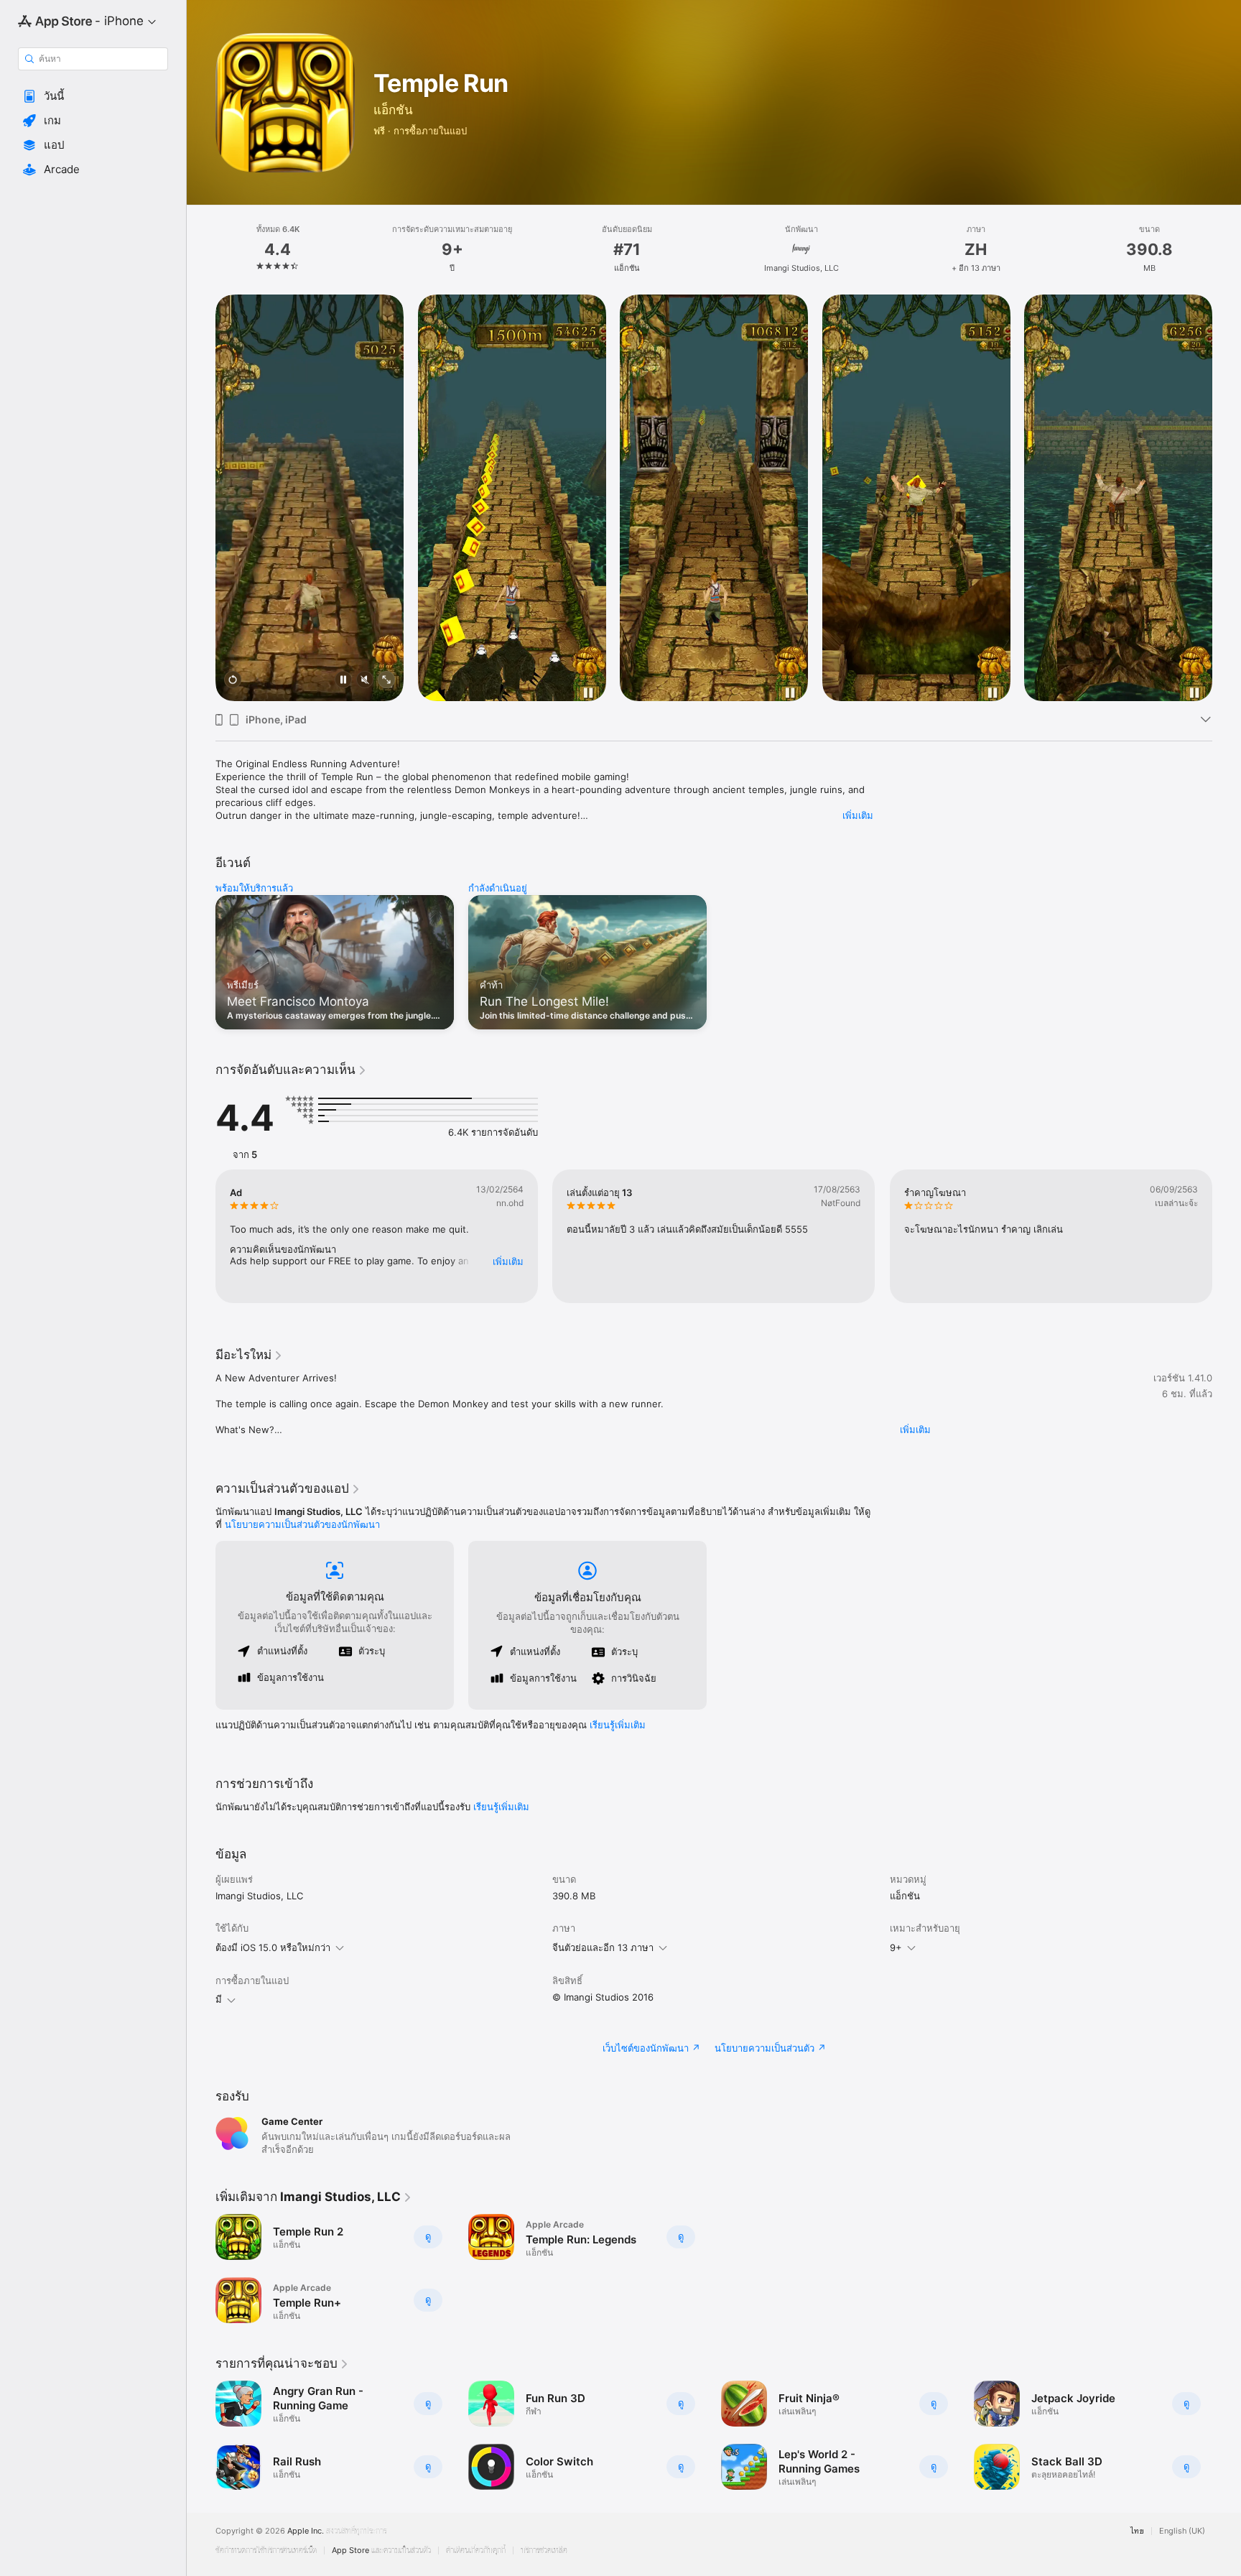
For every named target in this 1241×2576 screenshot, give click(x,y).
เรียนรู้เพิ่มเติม (618, 1725)
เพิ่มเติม (858, 815)
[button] (93, 96)
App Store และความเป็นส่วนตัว (381, 2550)
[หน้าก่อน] (201, 498)
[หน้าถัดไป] (1227, 498)
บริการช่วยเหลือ (544, 2550)
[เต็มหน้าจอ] (386, 682)
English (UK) (1182, 2531)
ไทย (1137, 2531)
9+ (896, 1947)
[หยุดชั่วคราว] (343, 682)
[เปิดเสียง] (365, 682)
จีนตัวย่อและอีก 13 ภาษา (603, 1947)
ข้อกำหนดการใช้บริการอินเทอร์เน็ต (266, 2550)
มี (219, 1999)
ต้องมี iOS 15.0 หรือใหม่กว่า (273, 1947)
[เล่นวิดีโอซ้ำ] (233, 682)
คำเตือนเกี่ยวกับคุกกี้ (476, 2550)
